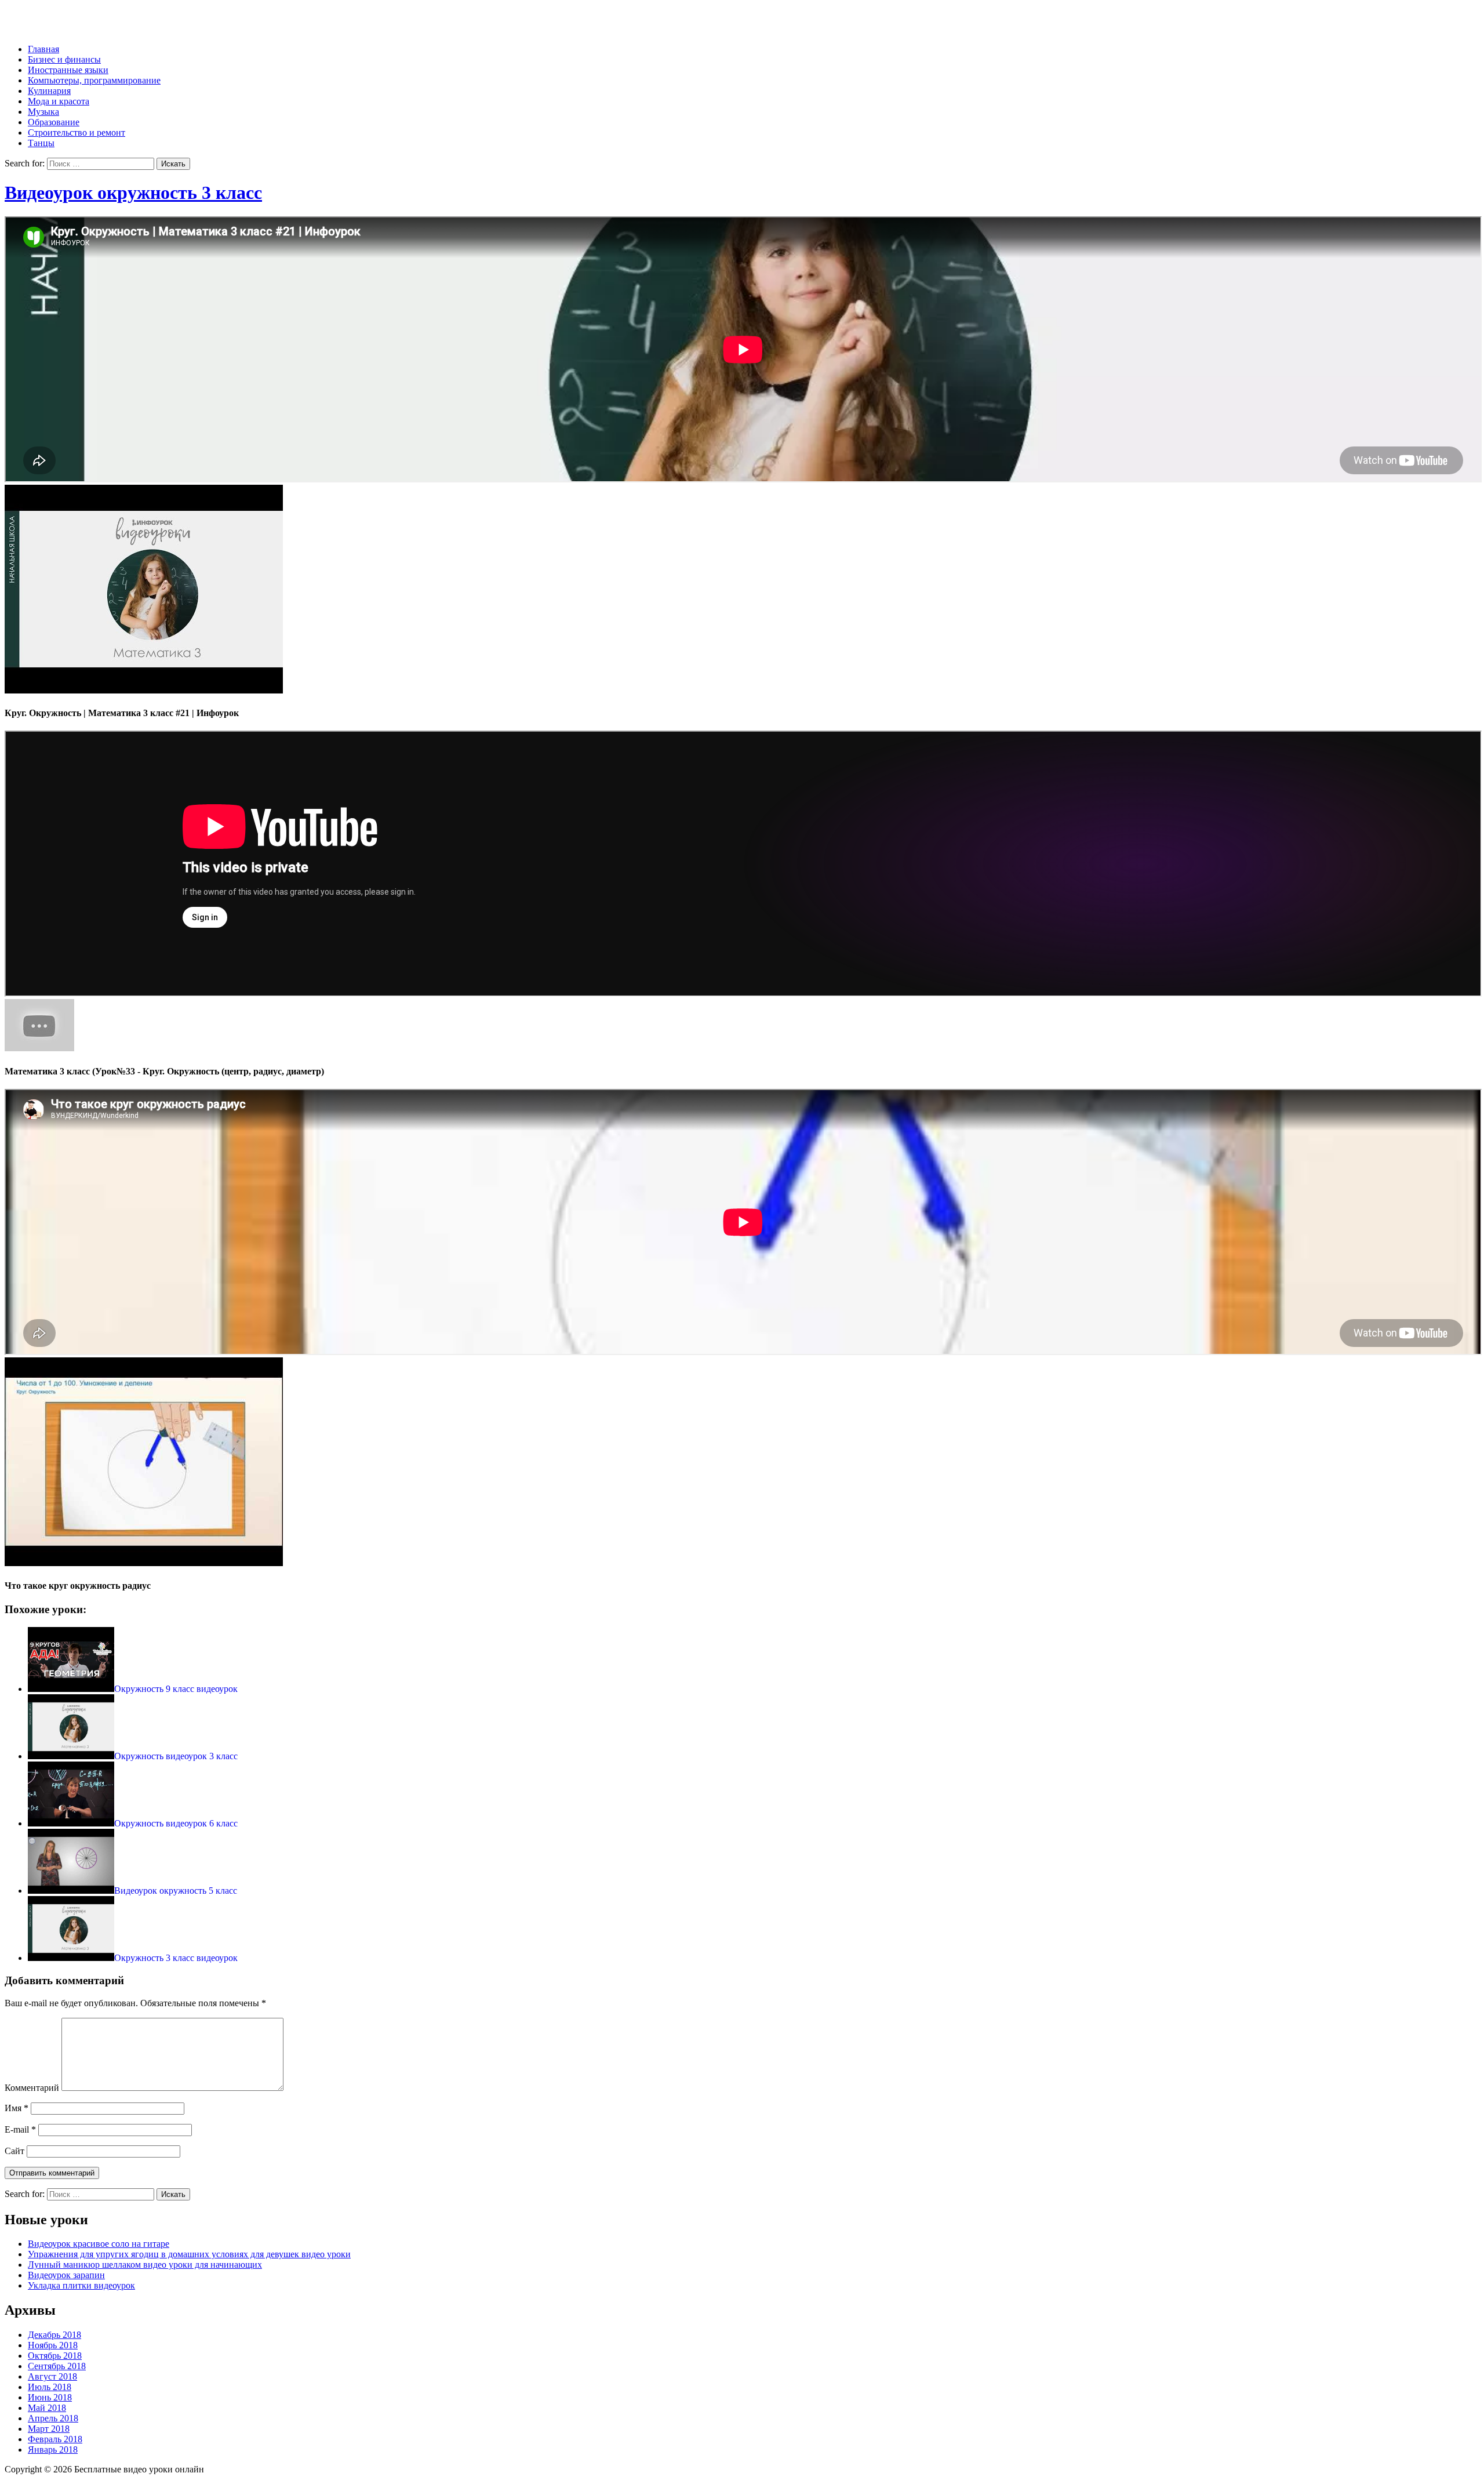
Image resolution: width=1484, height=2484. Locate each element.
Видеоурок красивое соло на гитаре (99, 2244)
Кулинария (49, 91)
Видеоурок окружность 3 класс (133, 193)
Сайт (14, 2151)
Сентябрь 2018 (57, 2366)
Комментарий (32, 2088)
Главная (43, 49)
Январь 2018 (53, 2449)
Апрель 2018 (53, 2418)
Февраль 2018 (55, 2439)
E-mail (20, 2129)
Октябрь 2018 (55, 2356)
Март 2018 (49, 2429)
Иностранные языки (68, 70)
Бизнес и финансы (64, 59)
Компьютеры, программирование (94, 80)
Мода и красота (59, 101)
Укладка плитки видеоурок (81, 2285)
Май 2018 (47, 2408)
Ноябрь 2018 (53, 2345)
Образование (54, 122)
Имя (17, 2108)
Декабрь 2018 (54, 2335)
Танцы (41, 143)
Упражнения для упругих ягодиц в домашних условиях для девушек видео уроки (189, 2254)
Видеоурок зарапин (66, 2275)
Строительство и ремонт (77, 132)
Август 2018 (52, 2376)
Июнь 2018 (50, 2397)
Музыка (43, 112)
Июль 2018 (50, 2387)
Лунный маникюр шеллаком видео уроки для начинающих (145, 2265)
